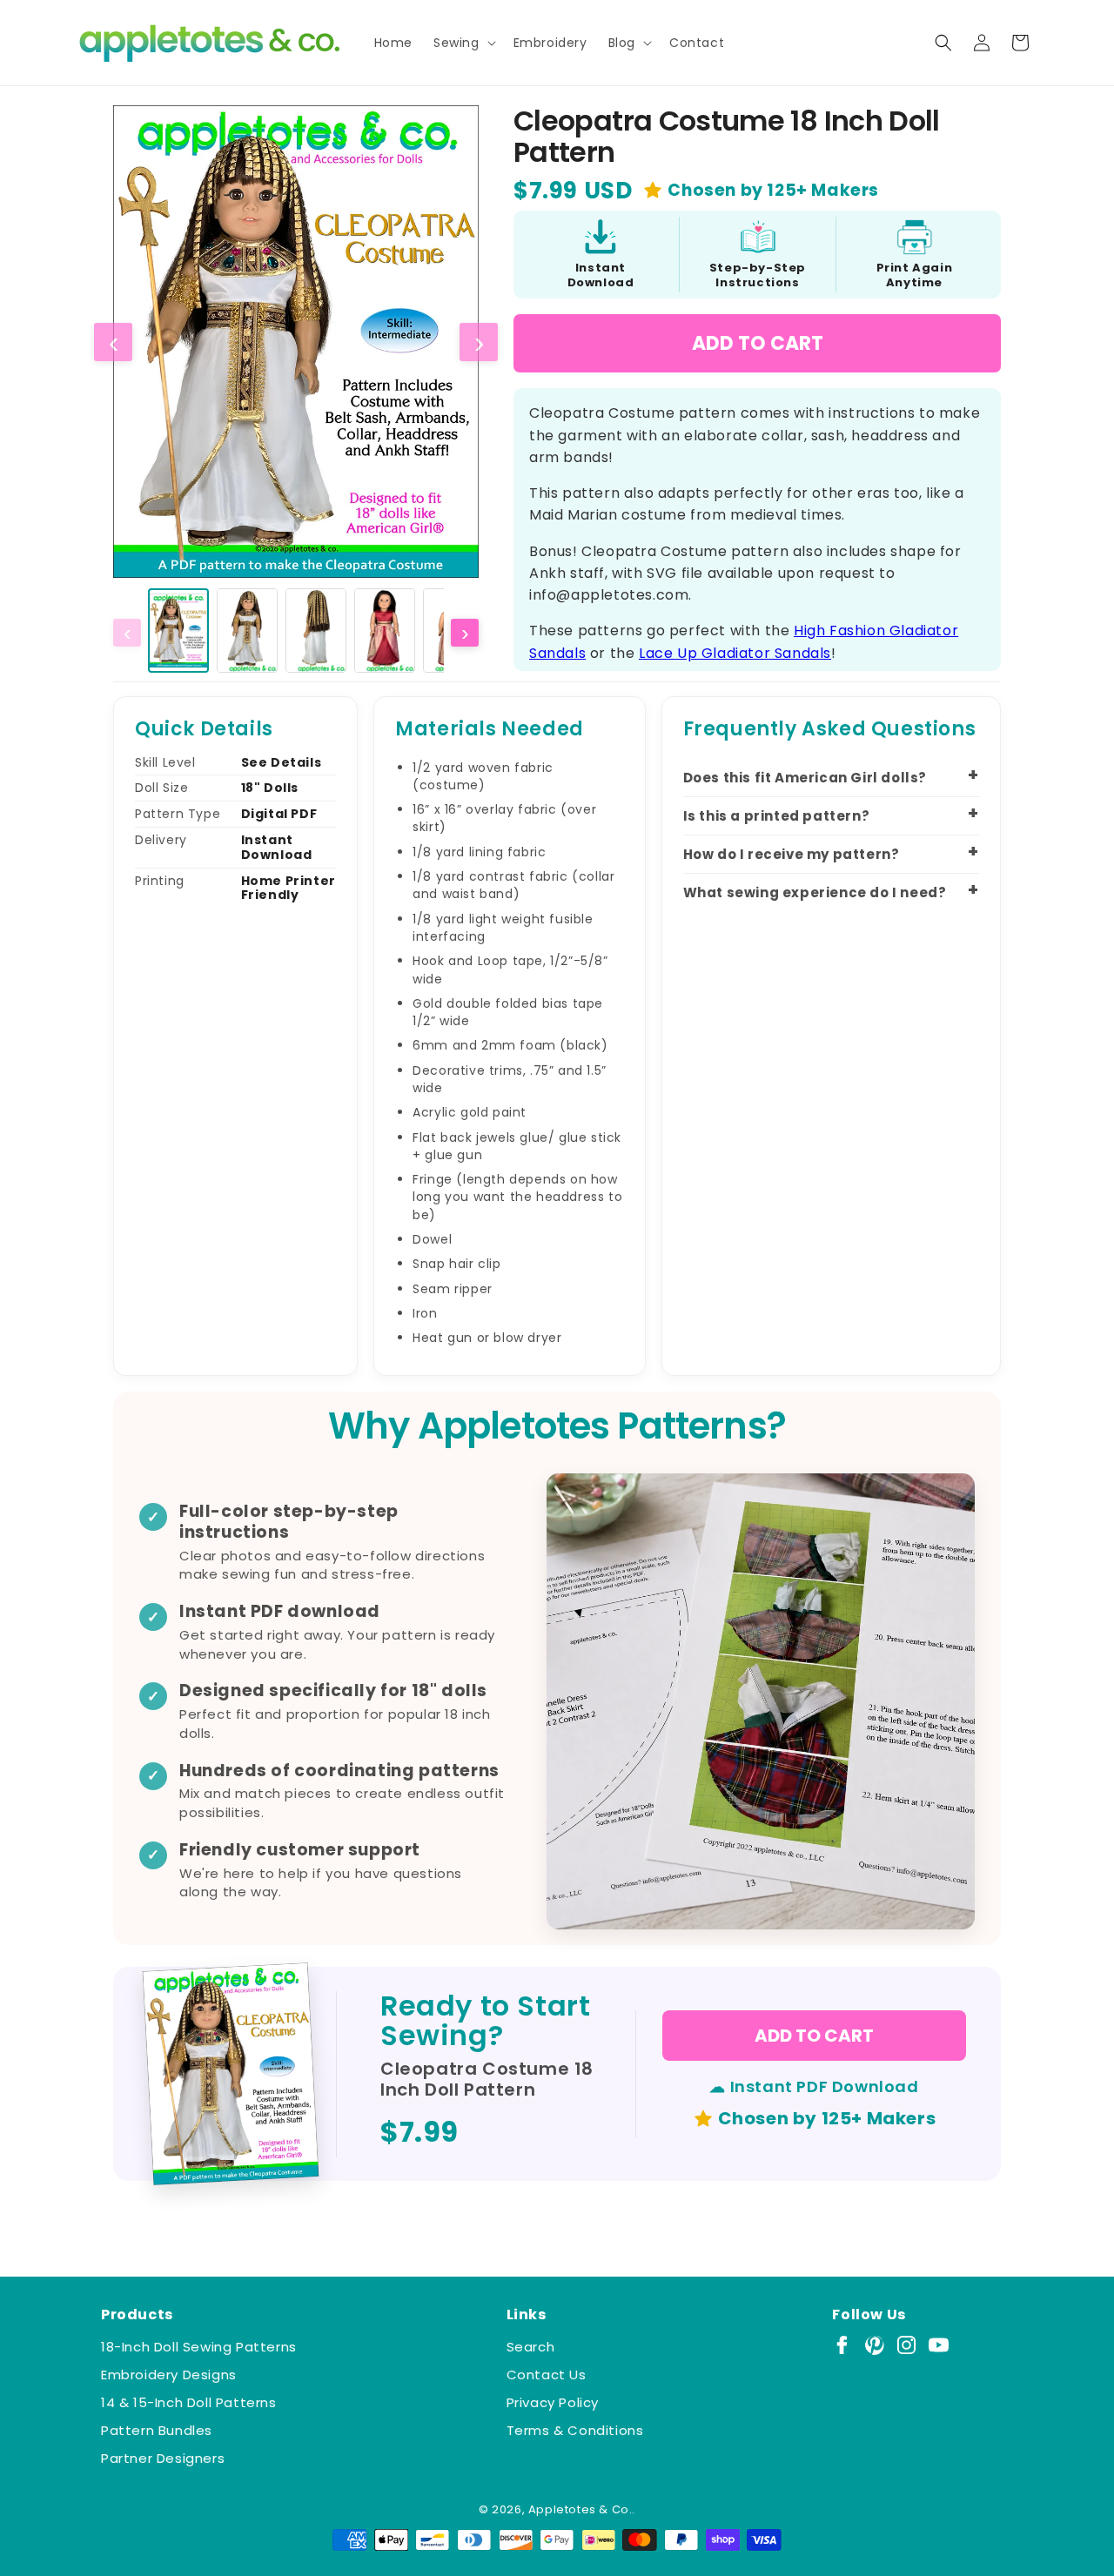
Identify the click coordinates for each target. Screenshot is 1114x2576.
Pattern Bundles (157, 2430)
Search (531, 2347)
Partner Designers (163, 2458)
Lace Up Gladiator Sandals (735, 653)
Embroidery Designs (169, 2375)
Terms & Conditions (575, 2430)
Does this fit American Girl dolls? (805, 778)
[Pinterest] (874, 2345)
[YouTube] (939, 2345)
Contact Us (547, 2375)
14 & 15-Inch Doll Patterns (189, 2402)
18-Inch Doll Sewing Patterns (199, 2347)
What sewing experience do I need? (815, 892)
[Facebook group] (842, 2345)
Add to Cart (758, 343)
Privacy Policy (553, 2402)
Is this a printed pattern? (777, 816)
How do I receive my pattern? (792, 854)
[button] (463, 43)
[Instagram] (906, 2345)
